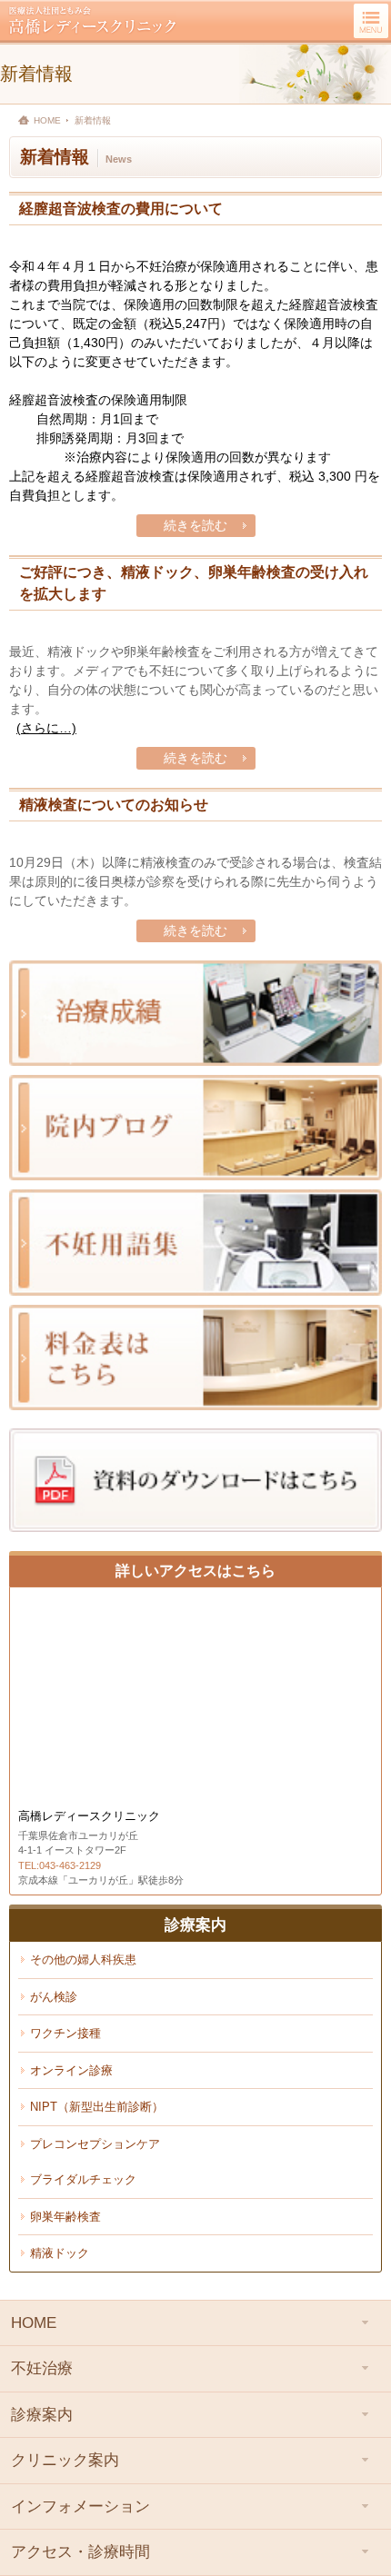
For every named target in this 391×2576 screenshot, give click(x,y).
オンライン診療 (71, 2070)
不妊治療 (42, 2368)
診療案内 (42, 2415)
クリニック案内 (65, 2460)
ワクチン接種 (65, 2033)
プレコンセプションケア (95, 2144)
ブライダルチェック (83, 2179)
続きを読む (195, 525)
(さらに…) (46, 728)
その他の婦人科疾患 (83, 1959)
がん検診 (54, 1997)
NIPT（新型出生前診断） (97, 2107)
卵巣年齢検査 (65, 2217)
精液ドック (60, 2253)
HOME (47, 120)
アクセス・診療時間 (80, 2552)
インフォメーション (80, 2506)
